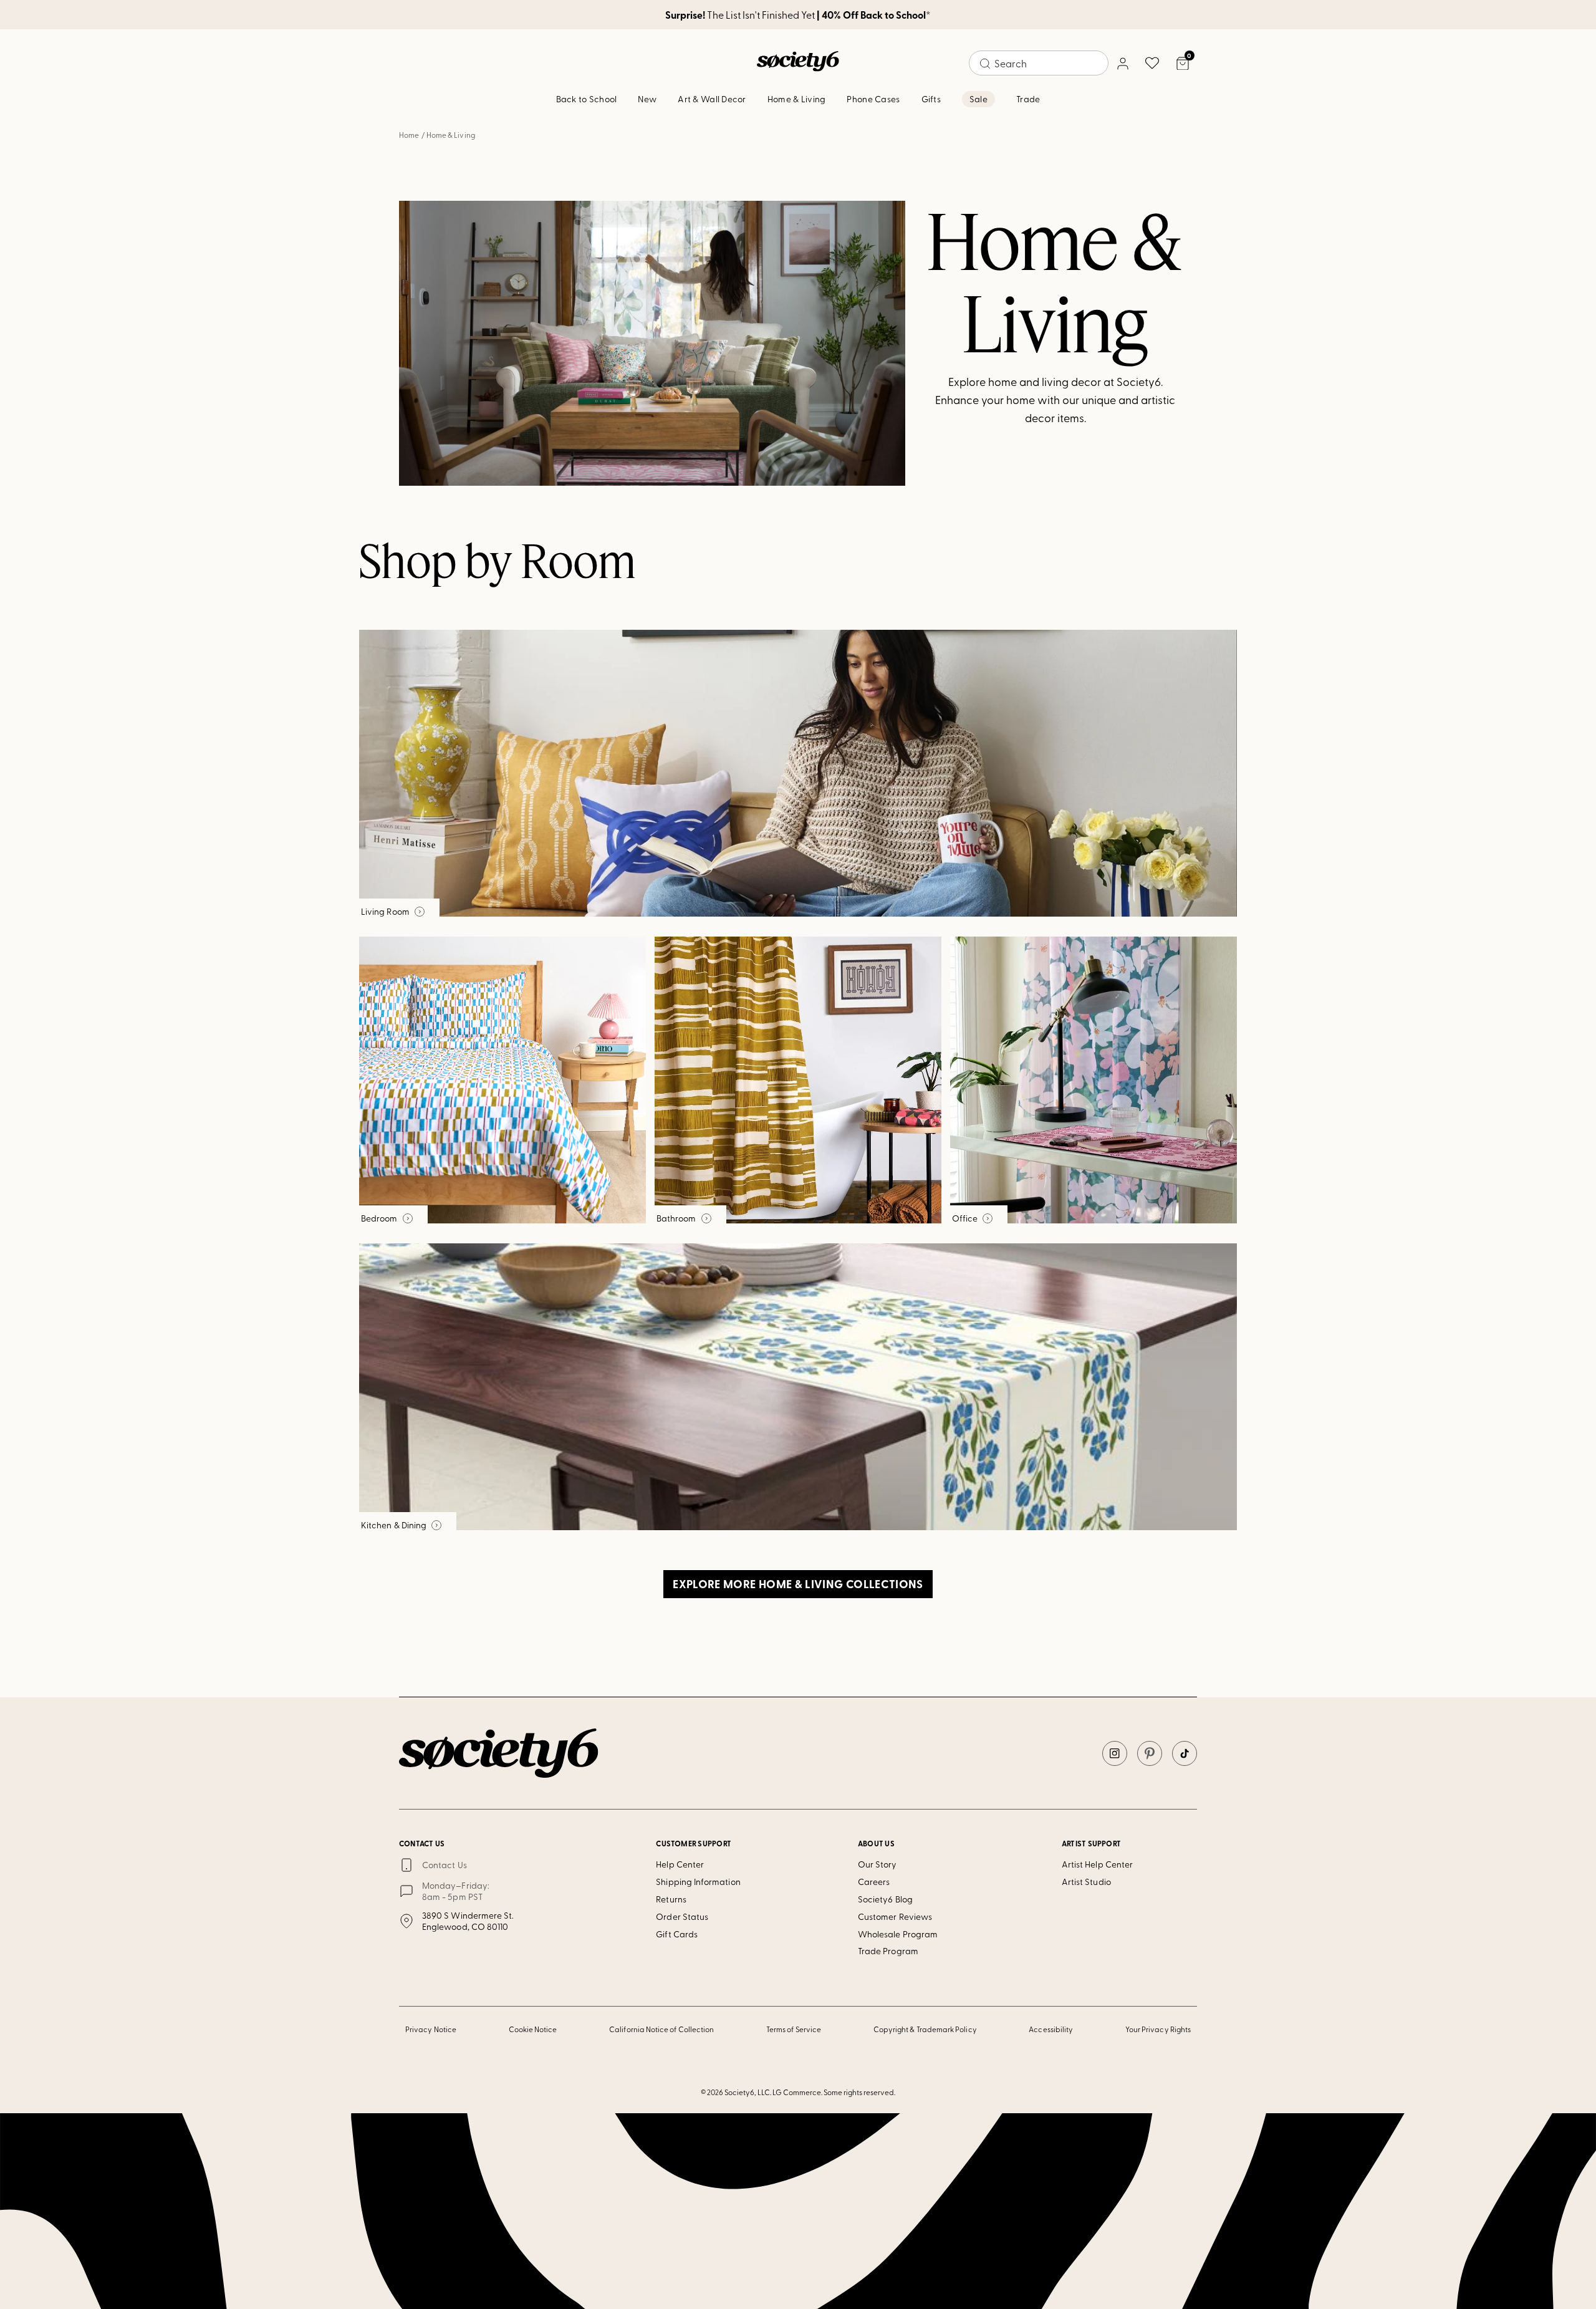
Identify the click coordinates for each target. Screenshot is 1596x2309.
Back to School (587, 99)
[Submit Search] (985, 64)
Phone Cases (873, 99)
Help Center (680, 1864)
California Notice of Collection (661, 2029)
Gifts (931, 99)
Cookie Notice (533, 2029)
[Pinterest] (1150, 1753)
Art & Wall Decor (712, 99)
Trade (1028, 99)
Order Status (682, 1916)
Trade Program (888, 1951)
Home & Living (797, 99)
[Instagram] (1115, 1753)
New (647, 99)
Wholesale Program (898, 1934)
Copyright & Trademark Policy (925, 2029)
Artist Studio (1086, 1882)
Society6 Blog (885, 1899)
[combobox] (1039, 63)
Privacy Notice (431, 2029)
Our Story (877, 1864)
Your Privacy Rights (1158, 2029)
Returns (671, 1899)
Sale (978, 99)
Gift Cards (677, 1934)
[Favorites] (1152, 63)
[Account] (1122, 63)
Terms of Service (794, 2029)
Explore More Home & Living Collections (798, 1584)
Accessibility (1051, 2029)
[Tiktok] (1185, 1753)
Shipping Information (698, 1882)
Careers (874, 1882)
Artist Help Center (1097, 1864)
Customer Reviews (895, 1916)
